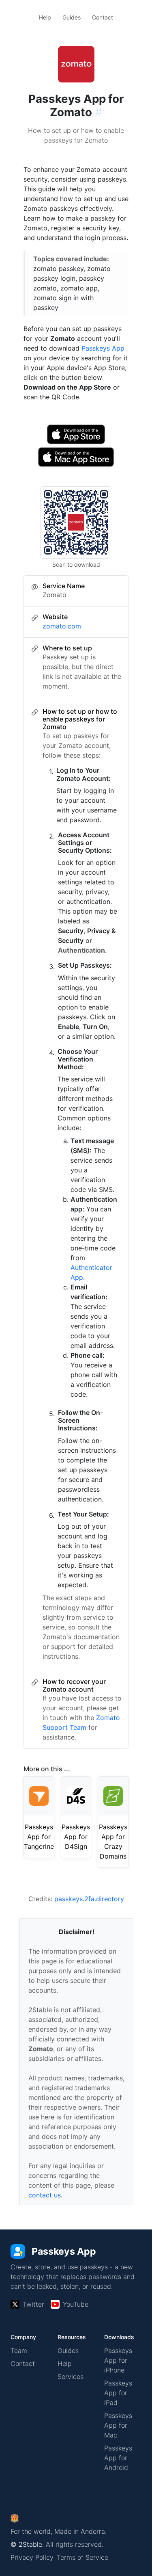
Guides (72, 17)
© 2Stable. (27, 2544)
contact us (45, 2195)
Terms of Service (82, 2557)
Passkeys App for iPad (118, 2393)
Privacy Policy (32, 2557)
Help (45, 17)
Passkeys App (103, 348)
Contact (103, 17)
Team (19, 2351)
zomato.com (62, 626)
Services (71, 2377)
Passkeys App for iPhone (118, 2360)
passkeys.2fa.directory (89, 1899)
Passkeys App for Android (118, 2458)
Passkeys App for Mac (118, 2425)
